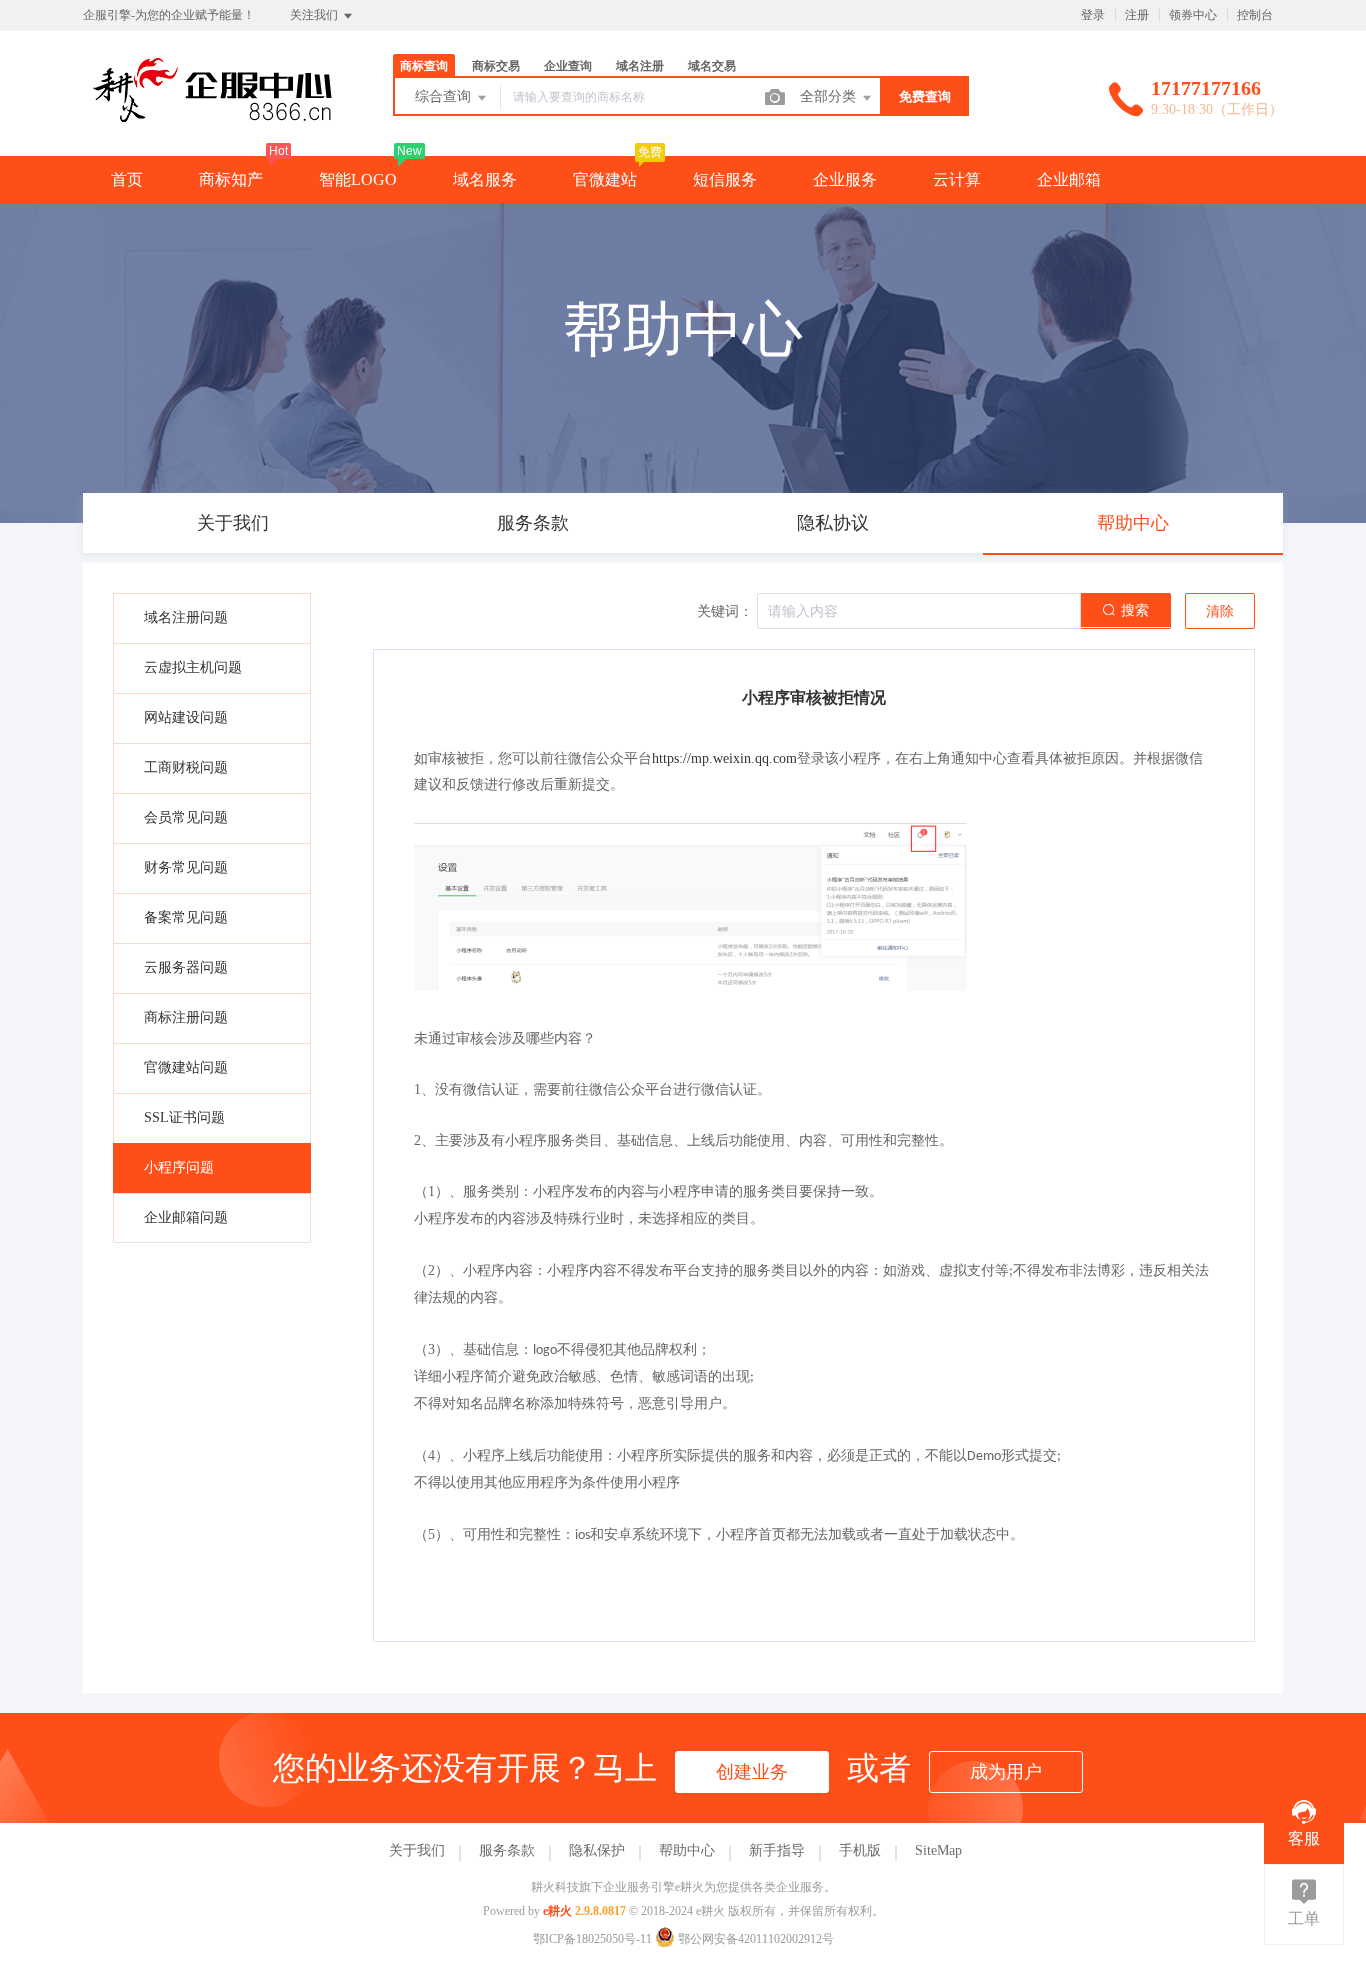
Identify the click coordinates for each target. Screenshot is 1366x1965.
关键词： (725, 611)
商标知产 (231, 179)
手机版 (860, 1850)
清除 (1220, 611)
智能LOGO (358, 179)
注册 (1137, 15)
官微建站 (605, 179)
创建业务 (752, 1772)
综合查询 (445, 96)
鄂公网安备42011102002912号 (754, 1939)
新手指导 (777, 1850)
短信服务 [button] (725, 179)
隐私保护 (597, 1850)
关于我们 (417, 1850)
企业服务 (845, 179)
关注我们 (315, 15)
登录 (1093, 15)
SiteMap (938, 1850)
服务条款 (507, 1850)
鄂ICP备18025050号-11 (592, 1939)
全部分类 (830, 96)
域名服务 (485, 179)
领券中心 (1193, 15)
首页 (127, 179)
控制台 (1255, 15)
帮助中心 (687, 1850)
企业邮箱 (1069, 179)
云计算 (957, 179)
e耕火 (557, 1911)
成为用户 (1006, 1772)
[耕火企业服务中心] (213, 114)
